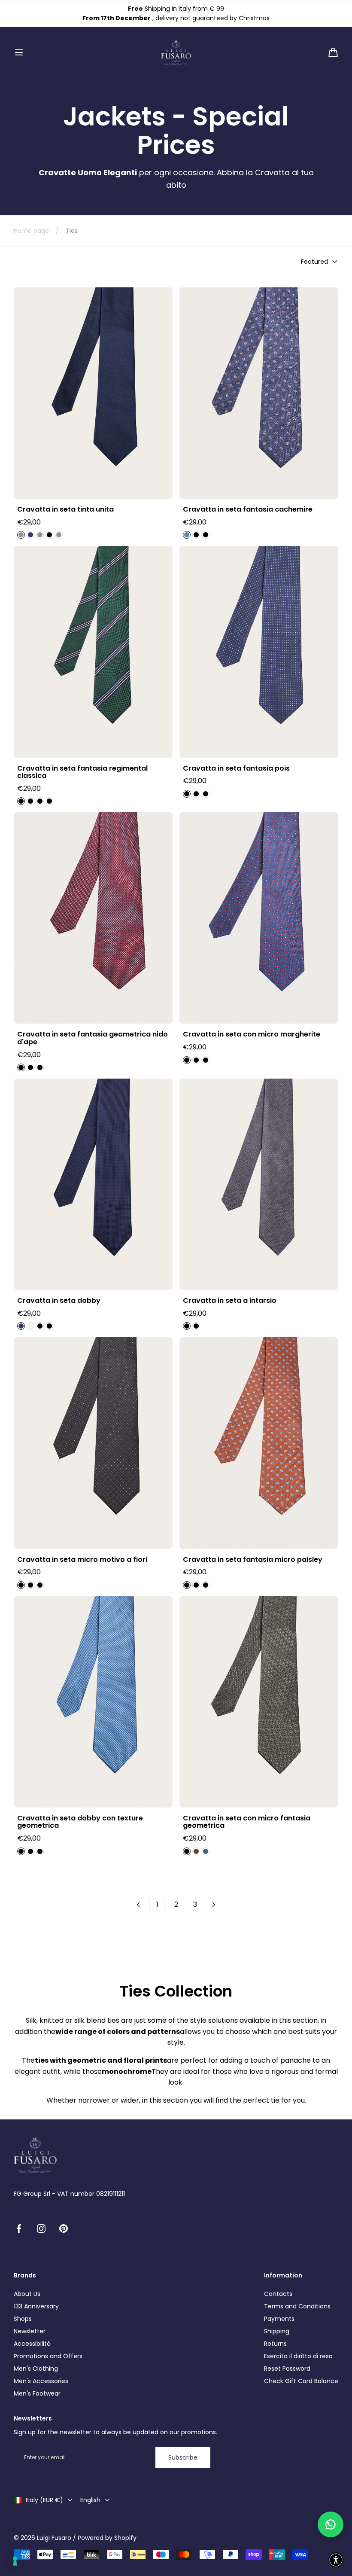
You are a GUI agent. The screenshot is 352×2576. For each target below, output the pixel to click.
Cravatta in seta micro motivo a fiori (82, 1560)
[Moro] (196, 1851)
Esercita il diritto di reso (298, 2356)
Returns (275, 2344)
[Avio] (187, 535)
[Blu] (21, 535)
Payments (279, 2319)
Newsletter (30, 2331)
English (90, 2500)
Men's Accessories (41, 2381)
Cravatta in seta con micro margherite (252, 1034)
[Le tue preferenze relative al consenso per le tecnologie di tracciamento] (15, 2561)
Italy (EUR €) (44, 2500)
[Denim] (206, 1851)
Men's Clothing (36, 2369)
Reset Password (287, 2369)
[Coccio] (196, 1326)
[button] (19, 52)
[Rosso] (206, 1585)
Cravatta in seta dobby (59, 1301)
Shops (23, 2319)
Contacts (278, 2294)
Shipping (277, 2331)
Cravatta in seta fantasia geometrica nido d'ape (93, 1038)
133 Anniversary (36, 2306)
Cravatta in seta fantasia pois (236, 768)
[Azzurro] (49, 535)
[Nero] (40, 535)
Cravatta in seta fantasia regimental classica (82, 772)
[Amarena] (21, 1067)
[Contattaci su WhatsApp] (331, 2524)
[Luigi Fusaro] (176, 52)
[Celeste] (196, 535)
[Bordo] (59, 535)
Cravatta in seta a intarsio (230, 1301)
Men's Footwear (37, 2393)
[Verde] (21, 1585)
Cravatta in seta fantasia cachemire (248, 509)
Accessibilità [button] (32, 2344)
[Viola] (206, 535)
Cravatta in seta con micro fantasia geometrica (247, 1822)
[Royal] (30, 535)
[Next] (214, 1905)
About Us (27, 2294)
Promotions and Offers (48, 2356)
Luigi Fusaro (54, 2538)
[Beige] (30, 1326)
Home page (31, 231)
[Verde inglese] (21, 801)
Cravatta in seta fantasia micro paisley (253, 1560)
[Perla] (49, 1326)
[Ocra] (40, 1067)
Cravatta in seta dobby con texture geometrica (80, 1822)
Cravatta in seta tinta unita (65, 509)
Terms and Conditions (297, 2306)
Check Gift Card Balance (301, 2381)
